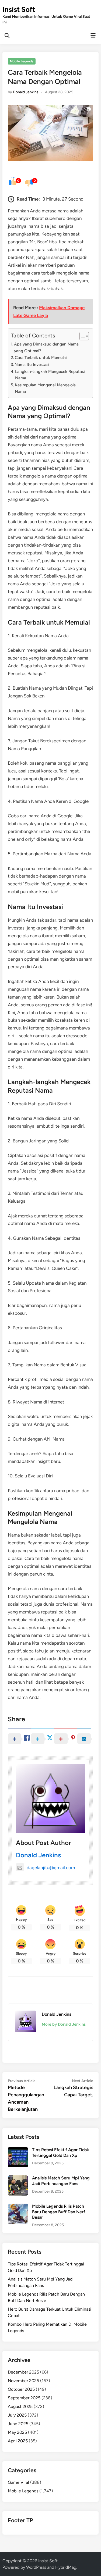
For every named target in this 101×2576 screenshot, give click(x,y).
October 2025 (21, 2389)
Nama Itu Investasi (32, 364)
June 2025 (18, 2424)
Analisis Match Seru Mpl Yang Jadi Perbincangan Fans (61, 2181)
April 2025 (18, 2441)
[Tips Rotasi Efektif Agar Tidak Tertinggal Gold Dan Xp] (18, 2150)
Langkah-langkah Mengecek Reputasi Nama (50, 375)
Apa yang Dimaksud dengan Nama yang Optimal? (46, 347)
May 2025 (17, 2432)
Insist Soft (19, 9)
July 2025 (17, 2415)
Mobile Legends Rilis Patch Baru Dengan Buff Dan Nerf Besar (59, 2212)
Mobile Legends (22, 61)
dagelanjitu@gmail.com (51, 1868)
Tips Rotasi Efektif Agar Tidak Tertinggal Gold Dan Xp (60, 2152)
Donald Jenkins (26, 92)
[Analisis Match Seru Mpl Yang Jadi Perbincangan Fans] (18, 2178)
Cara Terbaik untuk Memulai (41, 357)
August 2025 (20, 2406)
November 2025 (23, 2381)
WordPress (36, 2567)
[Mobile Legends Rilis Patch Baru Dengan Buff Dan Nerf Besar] (18, 2207)
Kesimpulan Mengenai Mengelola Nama (45, 388)
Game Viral (18, 2482)
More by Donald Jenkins (64, 2024)
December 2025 (23, 2372)
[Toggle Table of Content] (81, 336)
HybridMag (66, 2567)
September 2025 (24, 2398)
